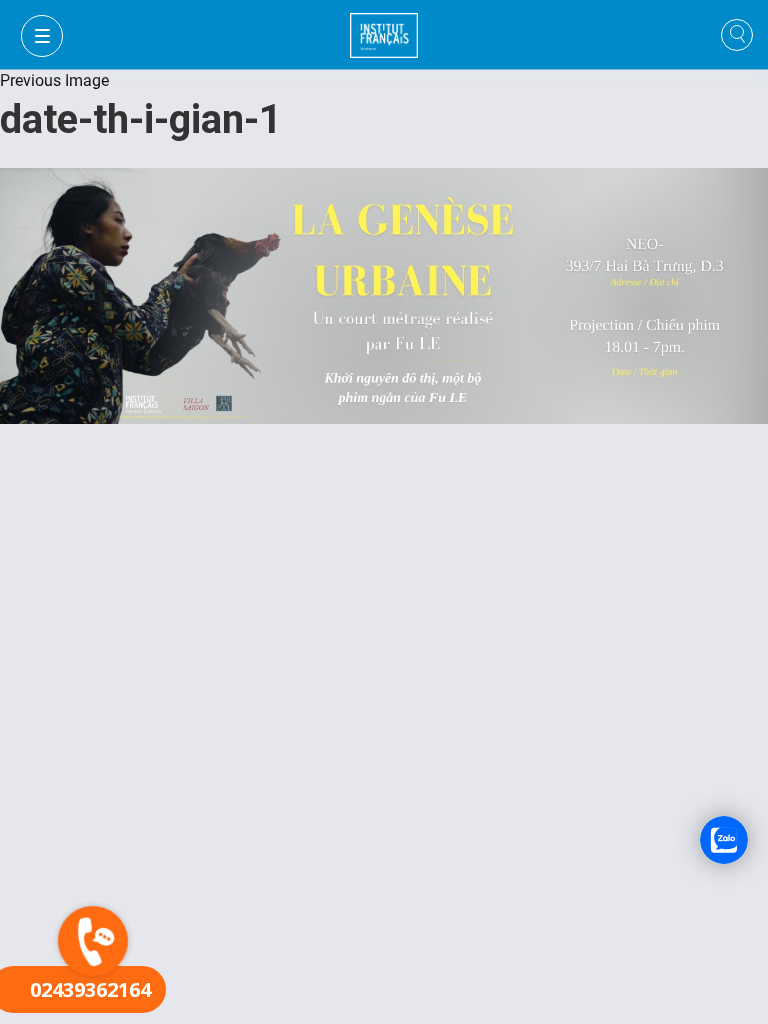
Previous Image (54, 80)
